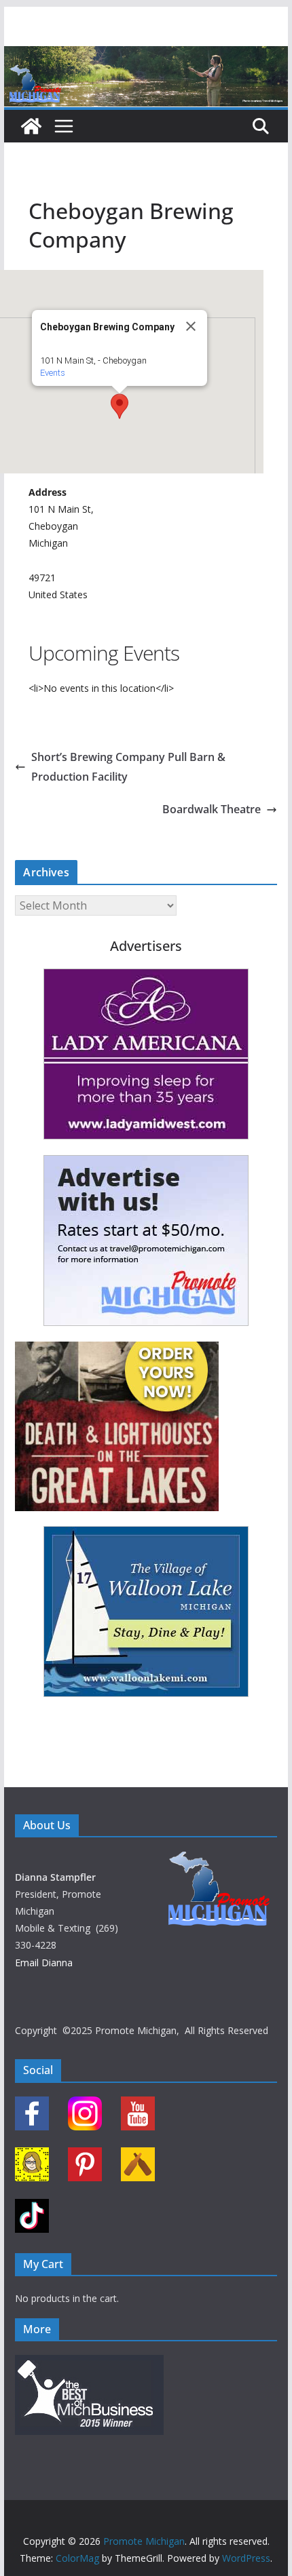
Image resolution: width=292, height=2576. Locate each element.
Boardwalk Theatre (212, 809)
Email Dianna (44, 1963)
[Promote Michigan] (146, 56)
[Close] (191, 326)
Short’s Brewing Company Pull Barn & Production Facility (128, 767)
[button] (120, 406)
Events (53, 373)
